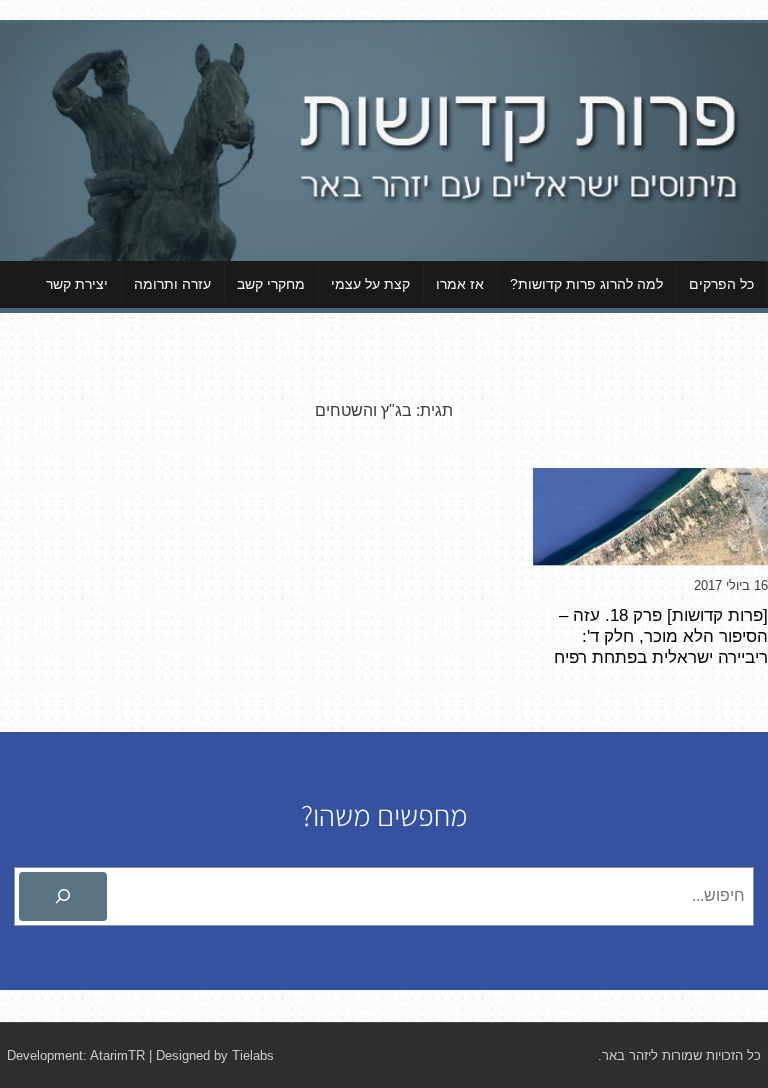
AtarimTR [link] (117, 1055)
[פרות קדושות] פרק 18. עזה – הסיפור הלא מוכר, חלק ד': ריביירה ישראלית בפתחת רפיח (661, 636)
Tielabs (253, 1055)
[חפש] (63, 897)
